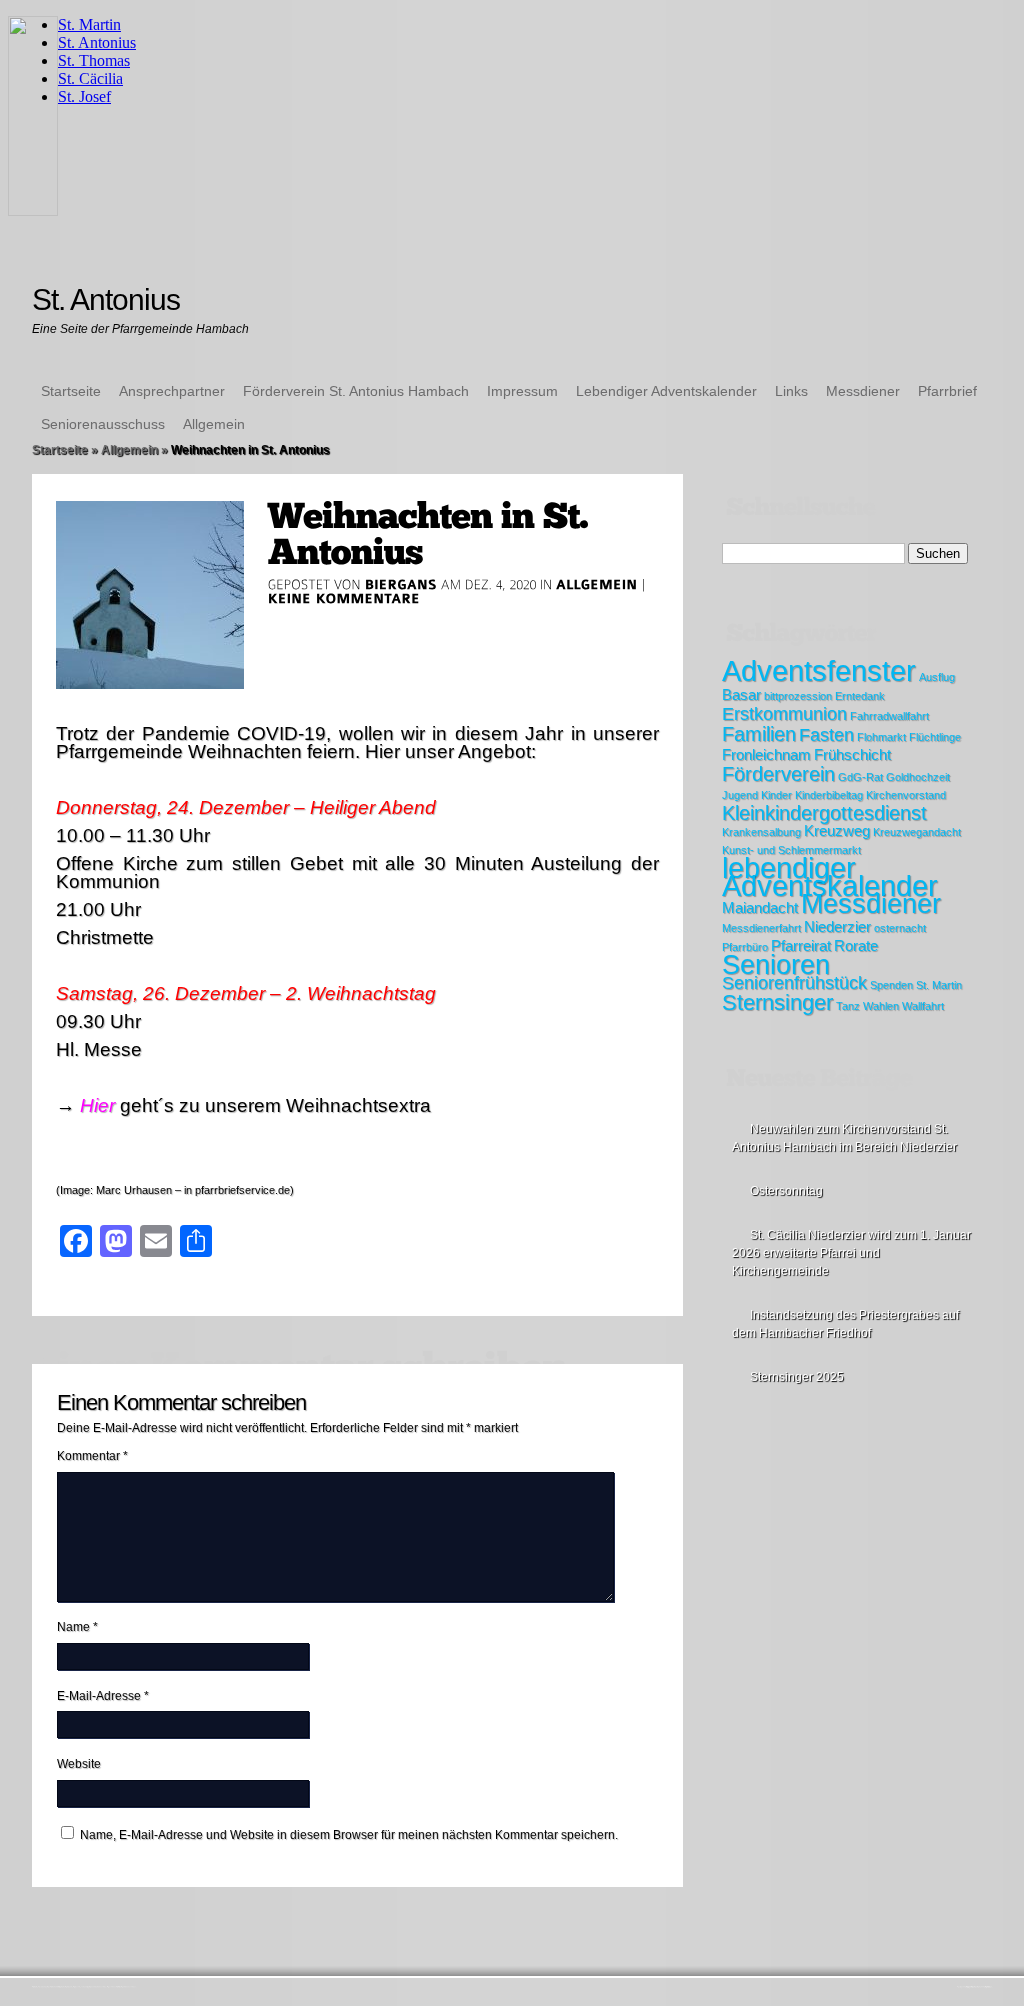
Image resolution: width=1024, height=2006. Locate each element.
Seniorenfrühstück (794, 983)
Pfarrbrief (947, 391)
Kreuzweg (837, 831)
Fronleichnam (766, 755)
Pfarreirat (801, 946)
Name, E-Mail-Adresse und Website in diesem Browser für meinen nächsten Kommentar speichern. (349, 1835)
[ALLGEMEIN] (597, 584)
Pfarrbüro (745, 947)
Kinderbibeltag (829, 795)
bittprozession (798, 696)
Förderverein (778, 774)
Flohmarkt (881, 737)
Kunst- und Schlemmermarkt (791, 850)
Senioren (776, 965)
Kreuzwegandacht (917, 832)
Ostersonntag (786, 1191)
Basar (741, 695)
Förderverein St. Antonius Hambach (356, 391)
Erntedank (860, 696)
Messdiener (863, 391)
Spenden (891, 985)
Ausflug (937, 677)
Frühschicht (852, 755)
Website (79, 1764)
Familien (759, 734)
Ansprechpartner (172, 391)
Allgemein (214, 424)
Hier (97, 1105)
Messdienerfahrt (761, 928)
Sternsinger (777, 1002)
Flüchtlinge (935, 737)
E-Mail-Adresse (103, 1696)
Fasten (826, 735)
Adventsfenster (819, 670)
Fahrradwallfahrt (889, 716)
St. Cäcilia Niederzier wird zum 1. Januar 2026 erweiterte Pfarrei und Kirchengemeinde (851, 1253)
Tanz (848, 1006)
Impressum (522, 391)
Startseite (71, 391)
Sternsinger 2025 (797, 1377)
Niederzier (837, 927)
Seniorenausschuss (103, 424)
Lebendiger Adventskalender (666, 391)
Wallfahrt (923, 1006)
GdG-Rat (860, 777)
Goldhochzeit (918, 777)
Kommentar (92, 1456)
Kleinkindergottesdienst (824, 813)
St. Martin (939, 985)
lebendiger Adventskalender (830, 876)
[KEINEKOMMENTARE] (344, 598)
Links (791, 391)
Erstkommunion (784, 714)
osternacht (900, 928)
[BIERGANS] (401, 584)
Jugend (740, 795)
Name (77, 1627)
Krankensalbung (761, 832)
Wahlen (881, 1006)
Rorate (856, 946)
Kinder (776, 795)
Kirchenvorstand (906, 795)
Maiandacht (760, 908)
